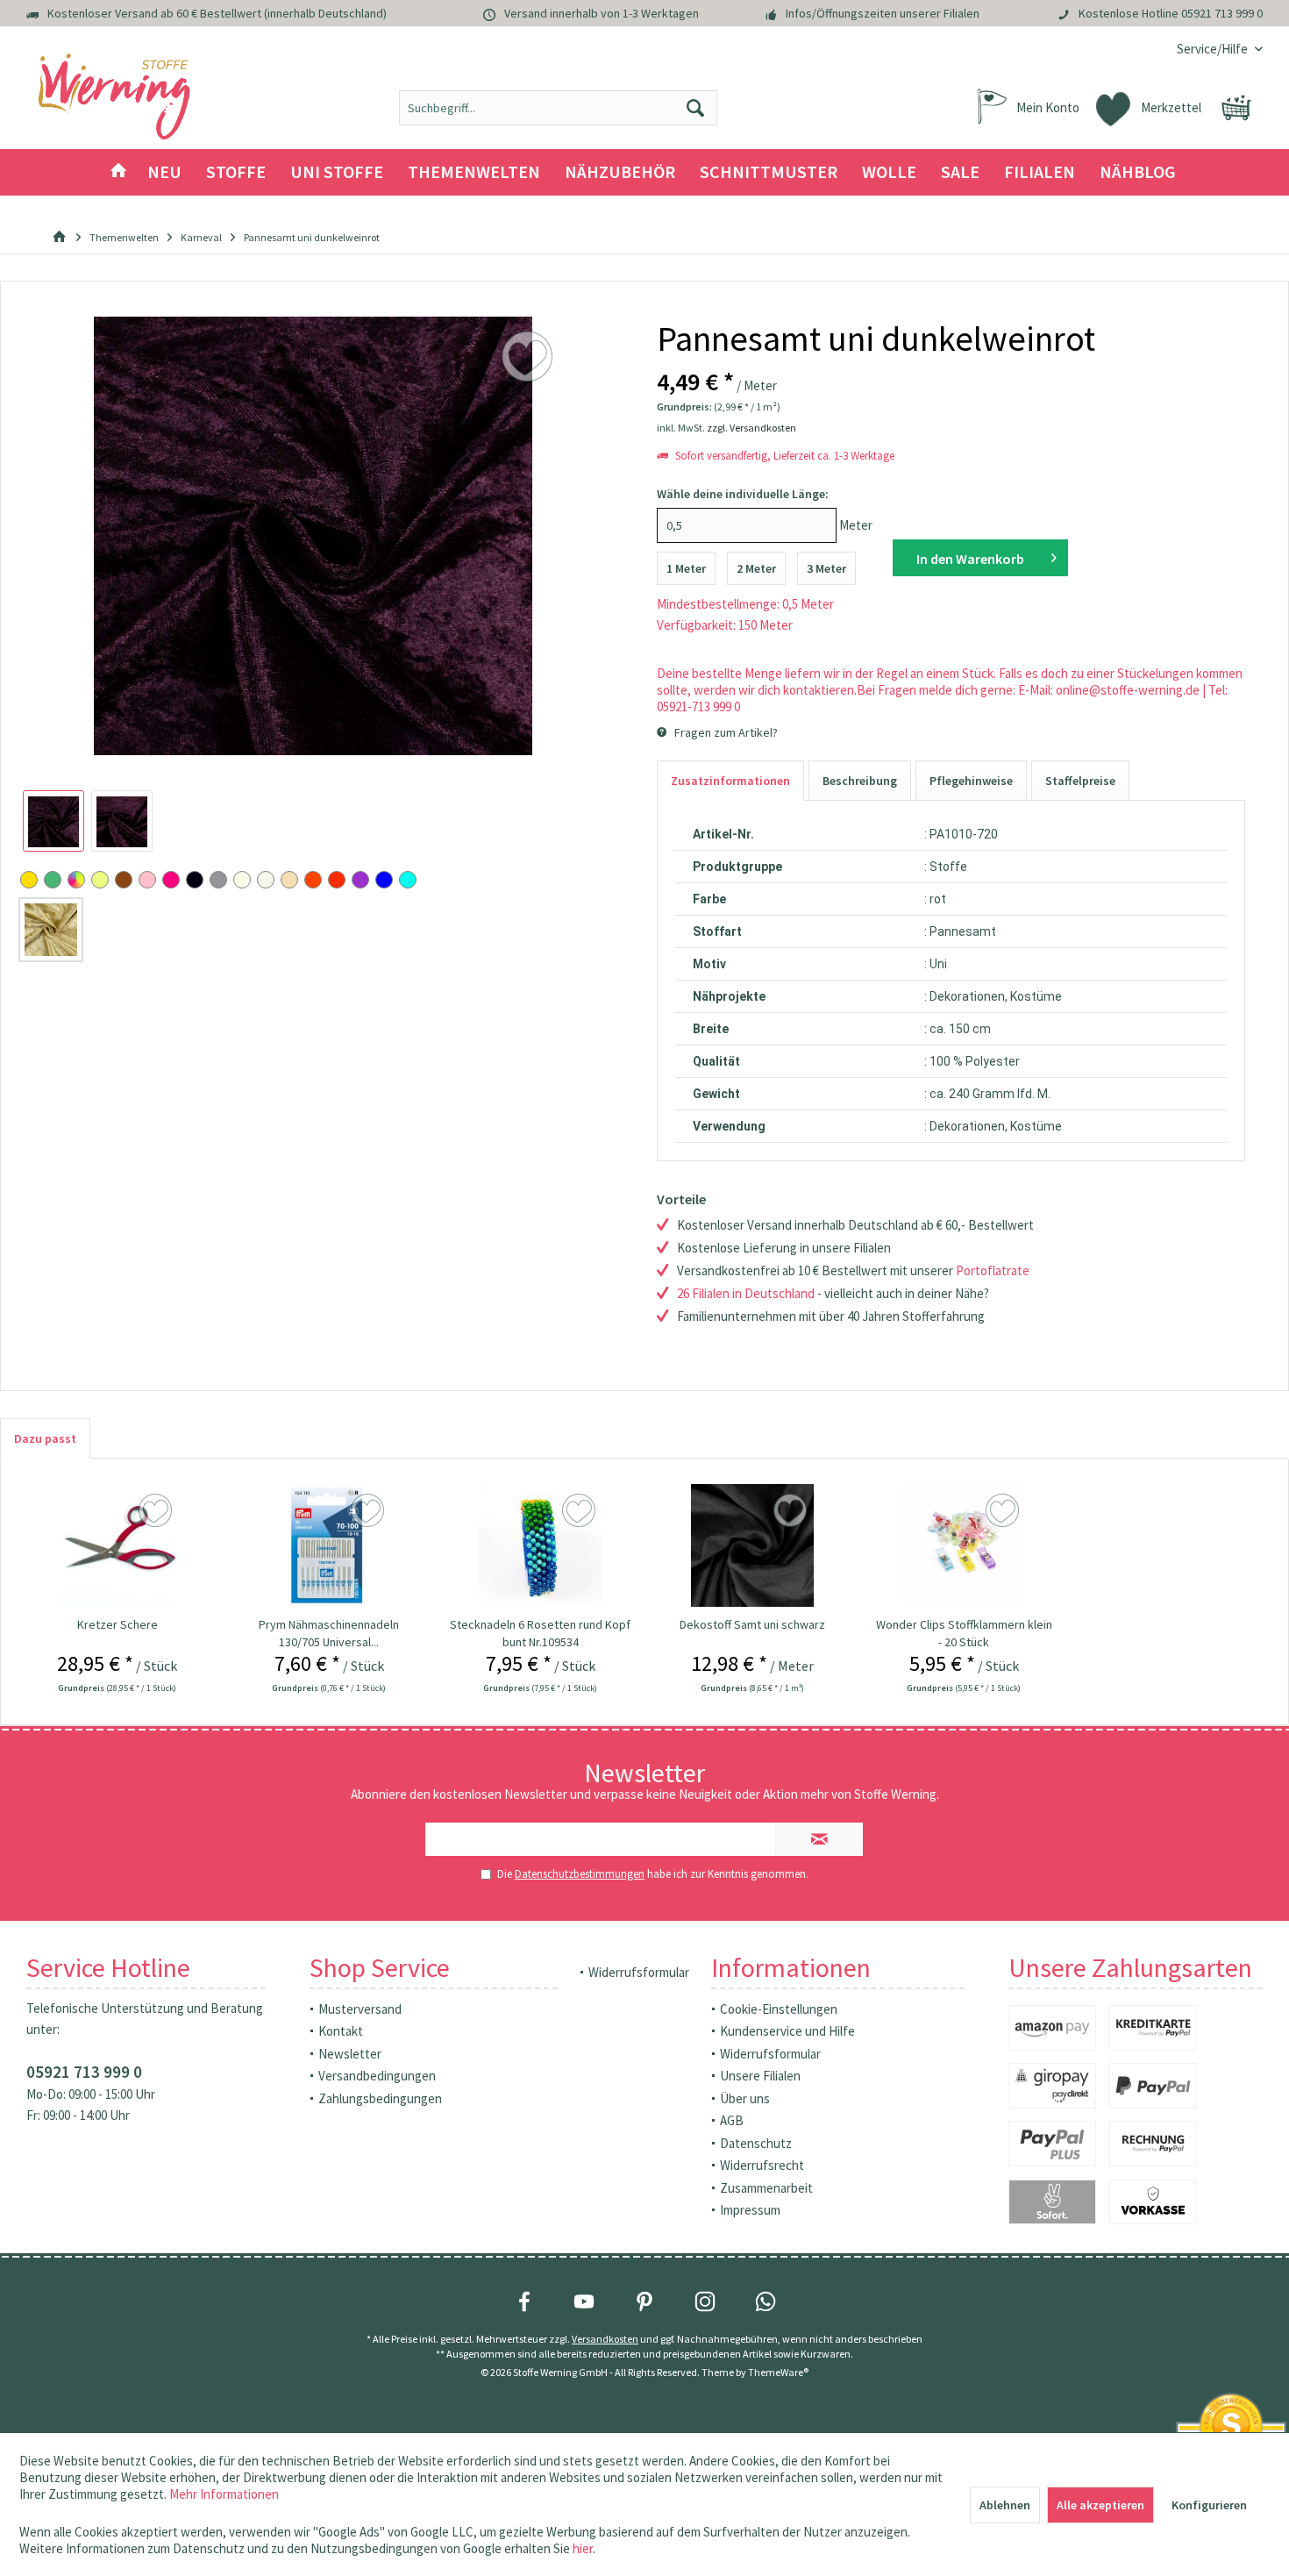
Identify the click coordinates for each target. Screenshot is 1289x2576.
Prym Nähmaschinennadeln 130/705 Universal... (329, 1633)
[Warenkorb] (1236, 108)
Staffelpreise (1080, 781)
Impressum (750, 2210)
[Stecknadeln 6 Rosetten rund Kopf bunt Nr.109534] (541, 1545)
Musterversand (360, 2009)
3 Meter (826, 568)
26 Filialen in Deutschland (746, 1293)
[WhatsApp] (766, 2301)
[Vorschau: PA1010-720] (53, 821)
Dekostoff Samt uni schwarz (752, 1624)
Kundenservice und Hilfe (787, 2031)
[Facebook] (524, 2301)
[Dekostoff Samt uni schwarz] (752, 1545)
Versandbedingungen (377, 2076)
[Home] (118, 172)
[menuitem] (1213, 49)
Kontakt (341, 2031)
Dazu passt (45, 1438)
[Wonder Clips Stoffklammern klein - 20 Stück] (964, 1545)
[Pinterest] (644, 2301)
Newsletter (350, 2054)
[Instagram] (705, 2301)
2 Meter (756, 568)
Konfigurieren (1209, 2505)
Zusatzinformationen (730, 781)
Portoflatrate (993, 1270)
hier (583, 2548)
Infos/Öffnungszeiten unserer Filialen (883, 13)
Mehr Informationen (224, 2494)
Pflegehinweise (971, 781)
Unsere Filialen (760, 2076)
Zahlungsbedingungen (380, 2098)
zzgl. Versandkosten (751, 428)
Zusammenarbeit (766, 2188)
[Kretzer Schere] (117, 1545)
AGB (732, 2120)
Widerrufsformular (639, 1972)
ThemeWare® (778, 2372)
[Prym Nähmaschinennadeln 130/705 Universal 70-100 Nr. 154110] (329, 1545)
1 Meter (686, 568)
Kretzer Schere (118, 1624)
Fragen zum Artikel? (725, 732)
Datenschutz (756, 2143)
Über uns (745, 2098)
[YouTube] (584, 2301)
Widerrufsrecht (762, 2165)
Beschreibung (860, 781)
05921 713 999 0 (1222, 13)
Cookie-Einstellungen (779, 2009)
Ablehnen (1005, 2505)
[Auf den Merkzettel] (157, 1511)
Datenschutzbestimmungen (580, 1874)
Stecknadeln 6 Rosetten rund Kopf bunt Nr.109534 (540, 1633)
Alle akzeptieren (1100, 2505)
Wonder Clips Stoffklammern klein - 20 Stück (964, 1633)
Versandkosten (605, 2339)
